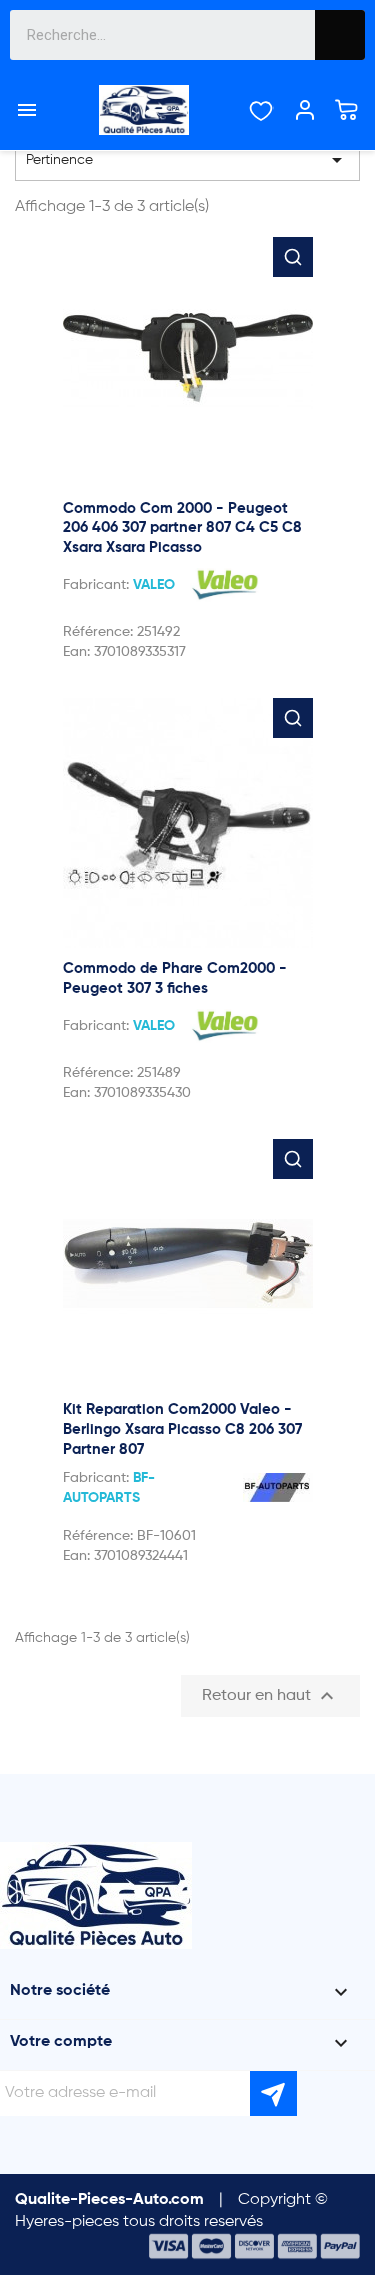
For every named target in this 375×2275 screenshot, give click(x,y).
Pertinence (187, 160)
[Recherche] (340, 35)
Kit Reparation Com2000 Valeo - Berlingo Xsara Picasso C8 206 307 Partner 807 (182, 1429)
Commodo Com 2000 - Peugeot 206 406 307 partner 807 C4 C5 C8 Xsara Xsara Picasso (182, 528)
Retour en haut (270, 1696)
